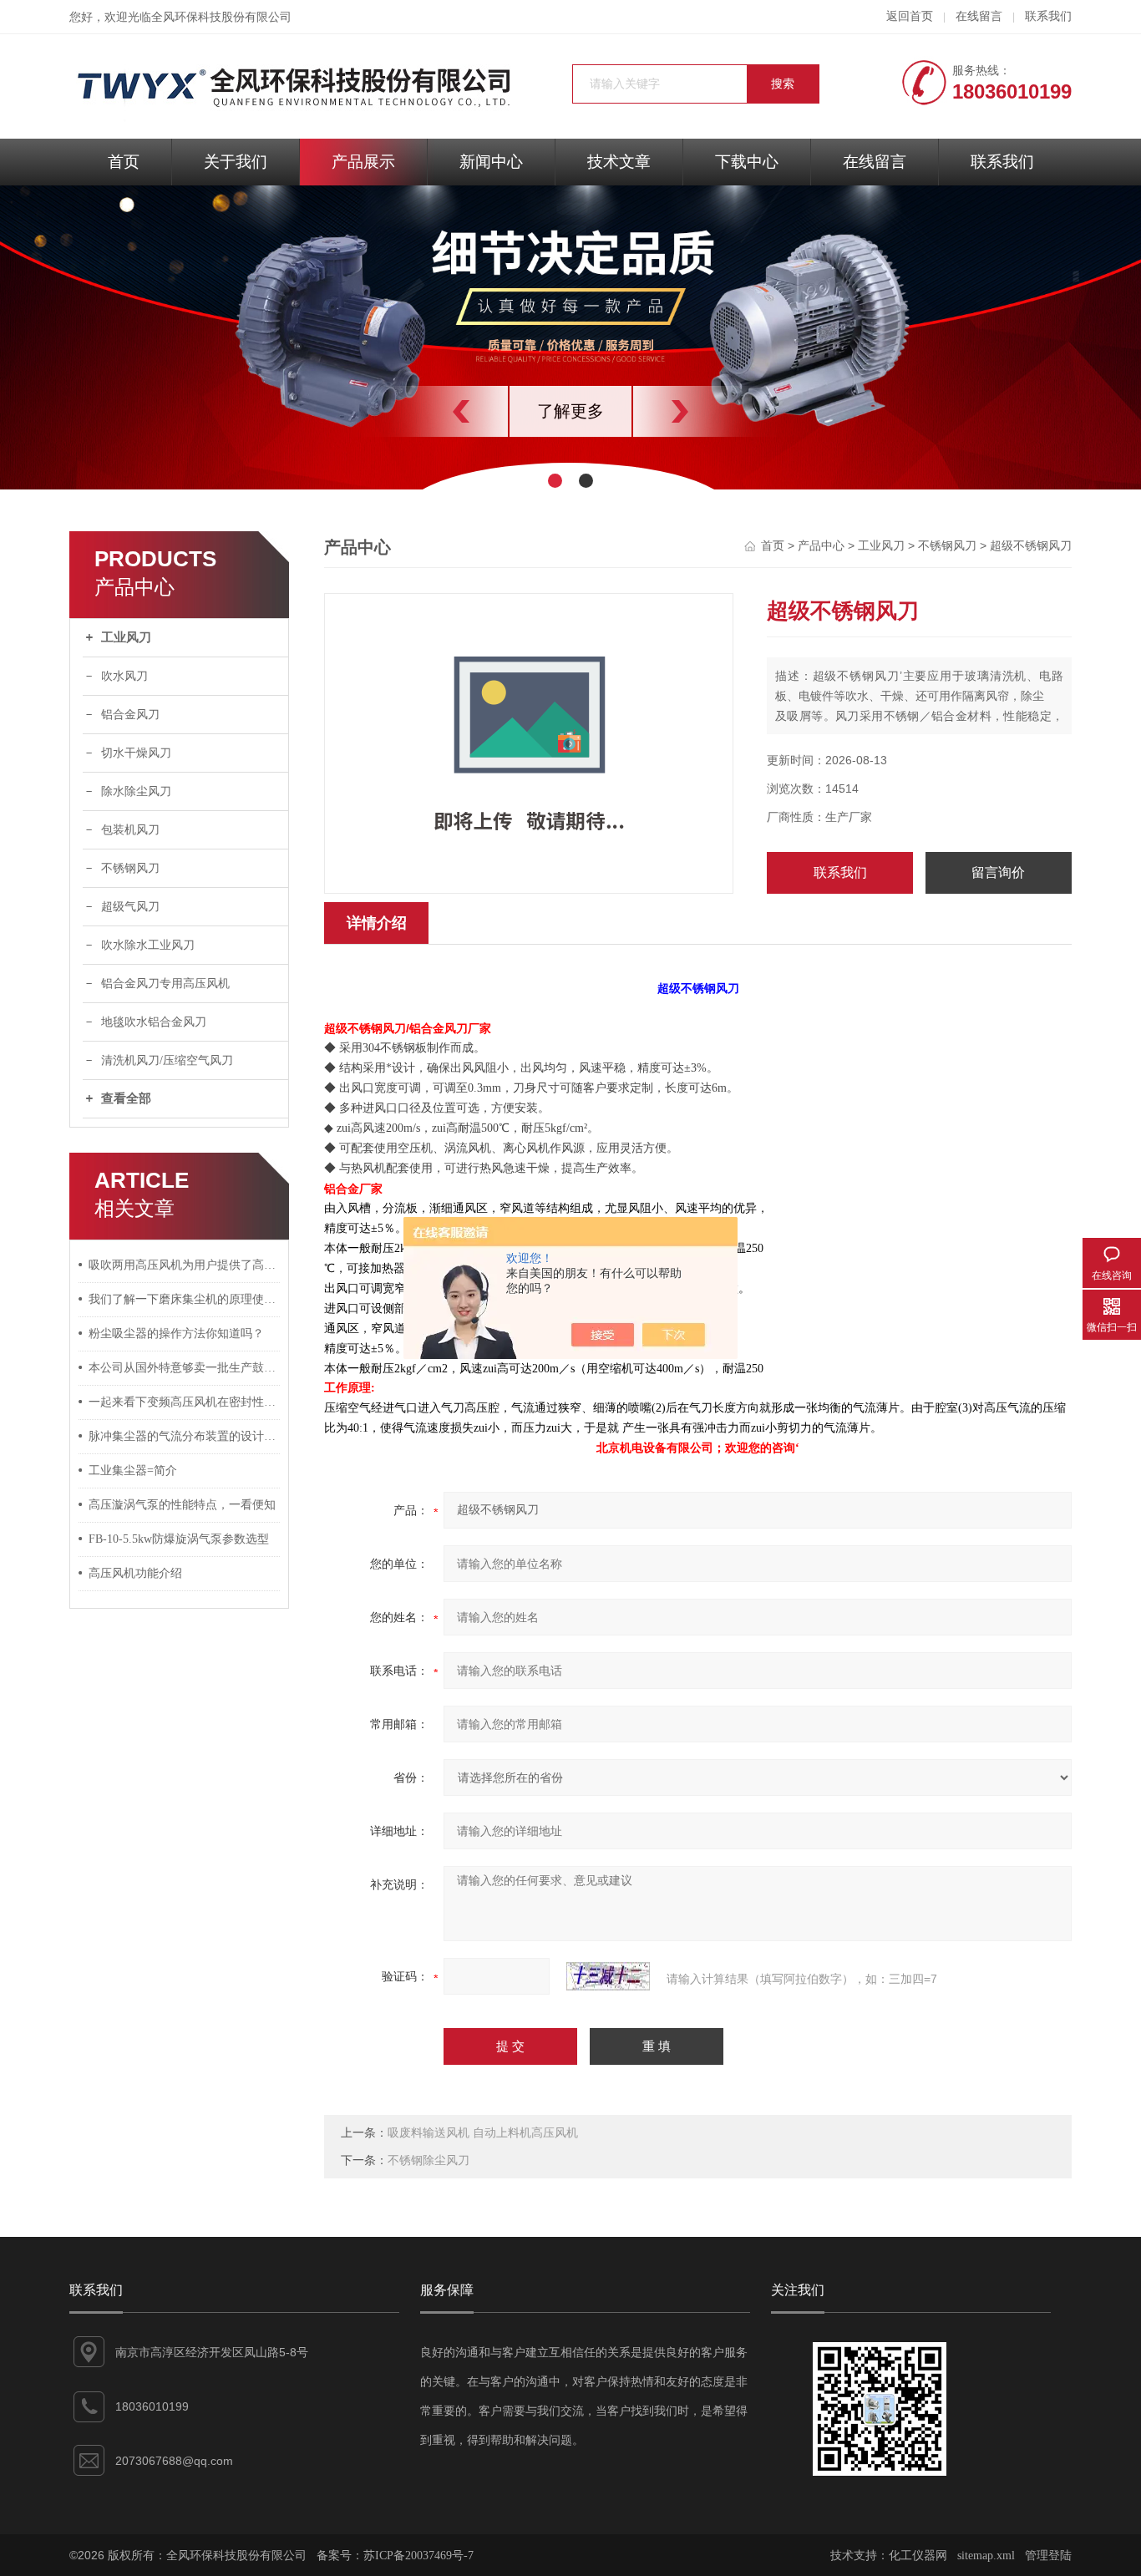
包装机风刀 (130, 830)
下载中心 (747, 162)
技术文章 (619, 162)
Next (717, 411)
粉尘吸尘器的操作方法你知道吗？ (176, 1334)
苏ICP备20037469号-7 (418, 2556)
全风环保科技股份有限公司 (221, 17)
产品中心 (821, 546)
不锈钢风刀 (130, 868)
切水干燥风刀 (136, 753)
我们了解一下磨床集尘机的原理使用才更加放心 (185, 1299)
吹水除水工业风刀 (148, 945)
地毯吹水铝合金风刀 (154, 1022)
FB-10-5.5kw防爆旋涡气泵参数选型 (179, 1539)
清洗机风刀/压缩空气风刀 (167, 1060)
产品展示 (363, 162)
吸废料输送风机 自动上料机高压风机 (483, 2133)
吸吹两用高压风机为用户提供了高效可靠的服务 (185, 1265)
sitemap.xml (986, 2556)
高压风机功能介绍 (135, 1573)
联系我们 (1048, 16)
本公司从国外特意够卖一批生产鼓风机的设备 (185, 1368)
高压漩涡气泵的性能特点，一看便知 (182, 1505)
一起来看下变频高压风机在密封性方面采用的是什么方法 (185, 1402)
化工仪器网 (918, 2556)
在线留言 (979, 16)
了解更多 (570, 411)
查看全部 (126, 1098)
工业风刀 (126, 637)
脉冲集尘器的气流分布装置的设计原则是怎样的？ (185, 1436)
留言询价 (998, 872)
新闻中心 (491, 162)
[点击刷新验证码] (608, 1976)
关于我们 (236, 162)
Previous (424, 411)
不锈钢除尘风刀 (429, 2160)
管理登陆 (1048, 2556)
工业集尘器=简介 (133, 1471)
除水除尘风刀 (136, 791)
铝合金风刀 (130, 715)
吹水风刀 (124, 676)
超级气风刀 (130, 907)
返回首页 (910, 16)
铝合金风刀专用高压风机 (165, 984)
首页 (124, 162)
